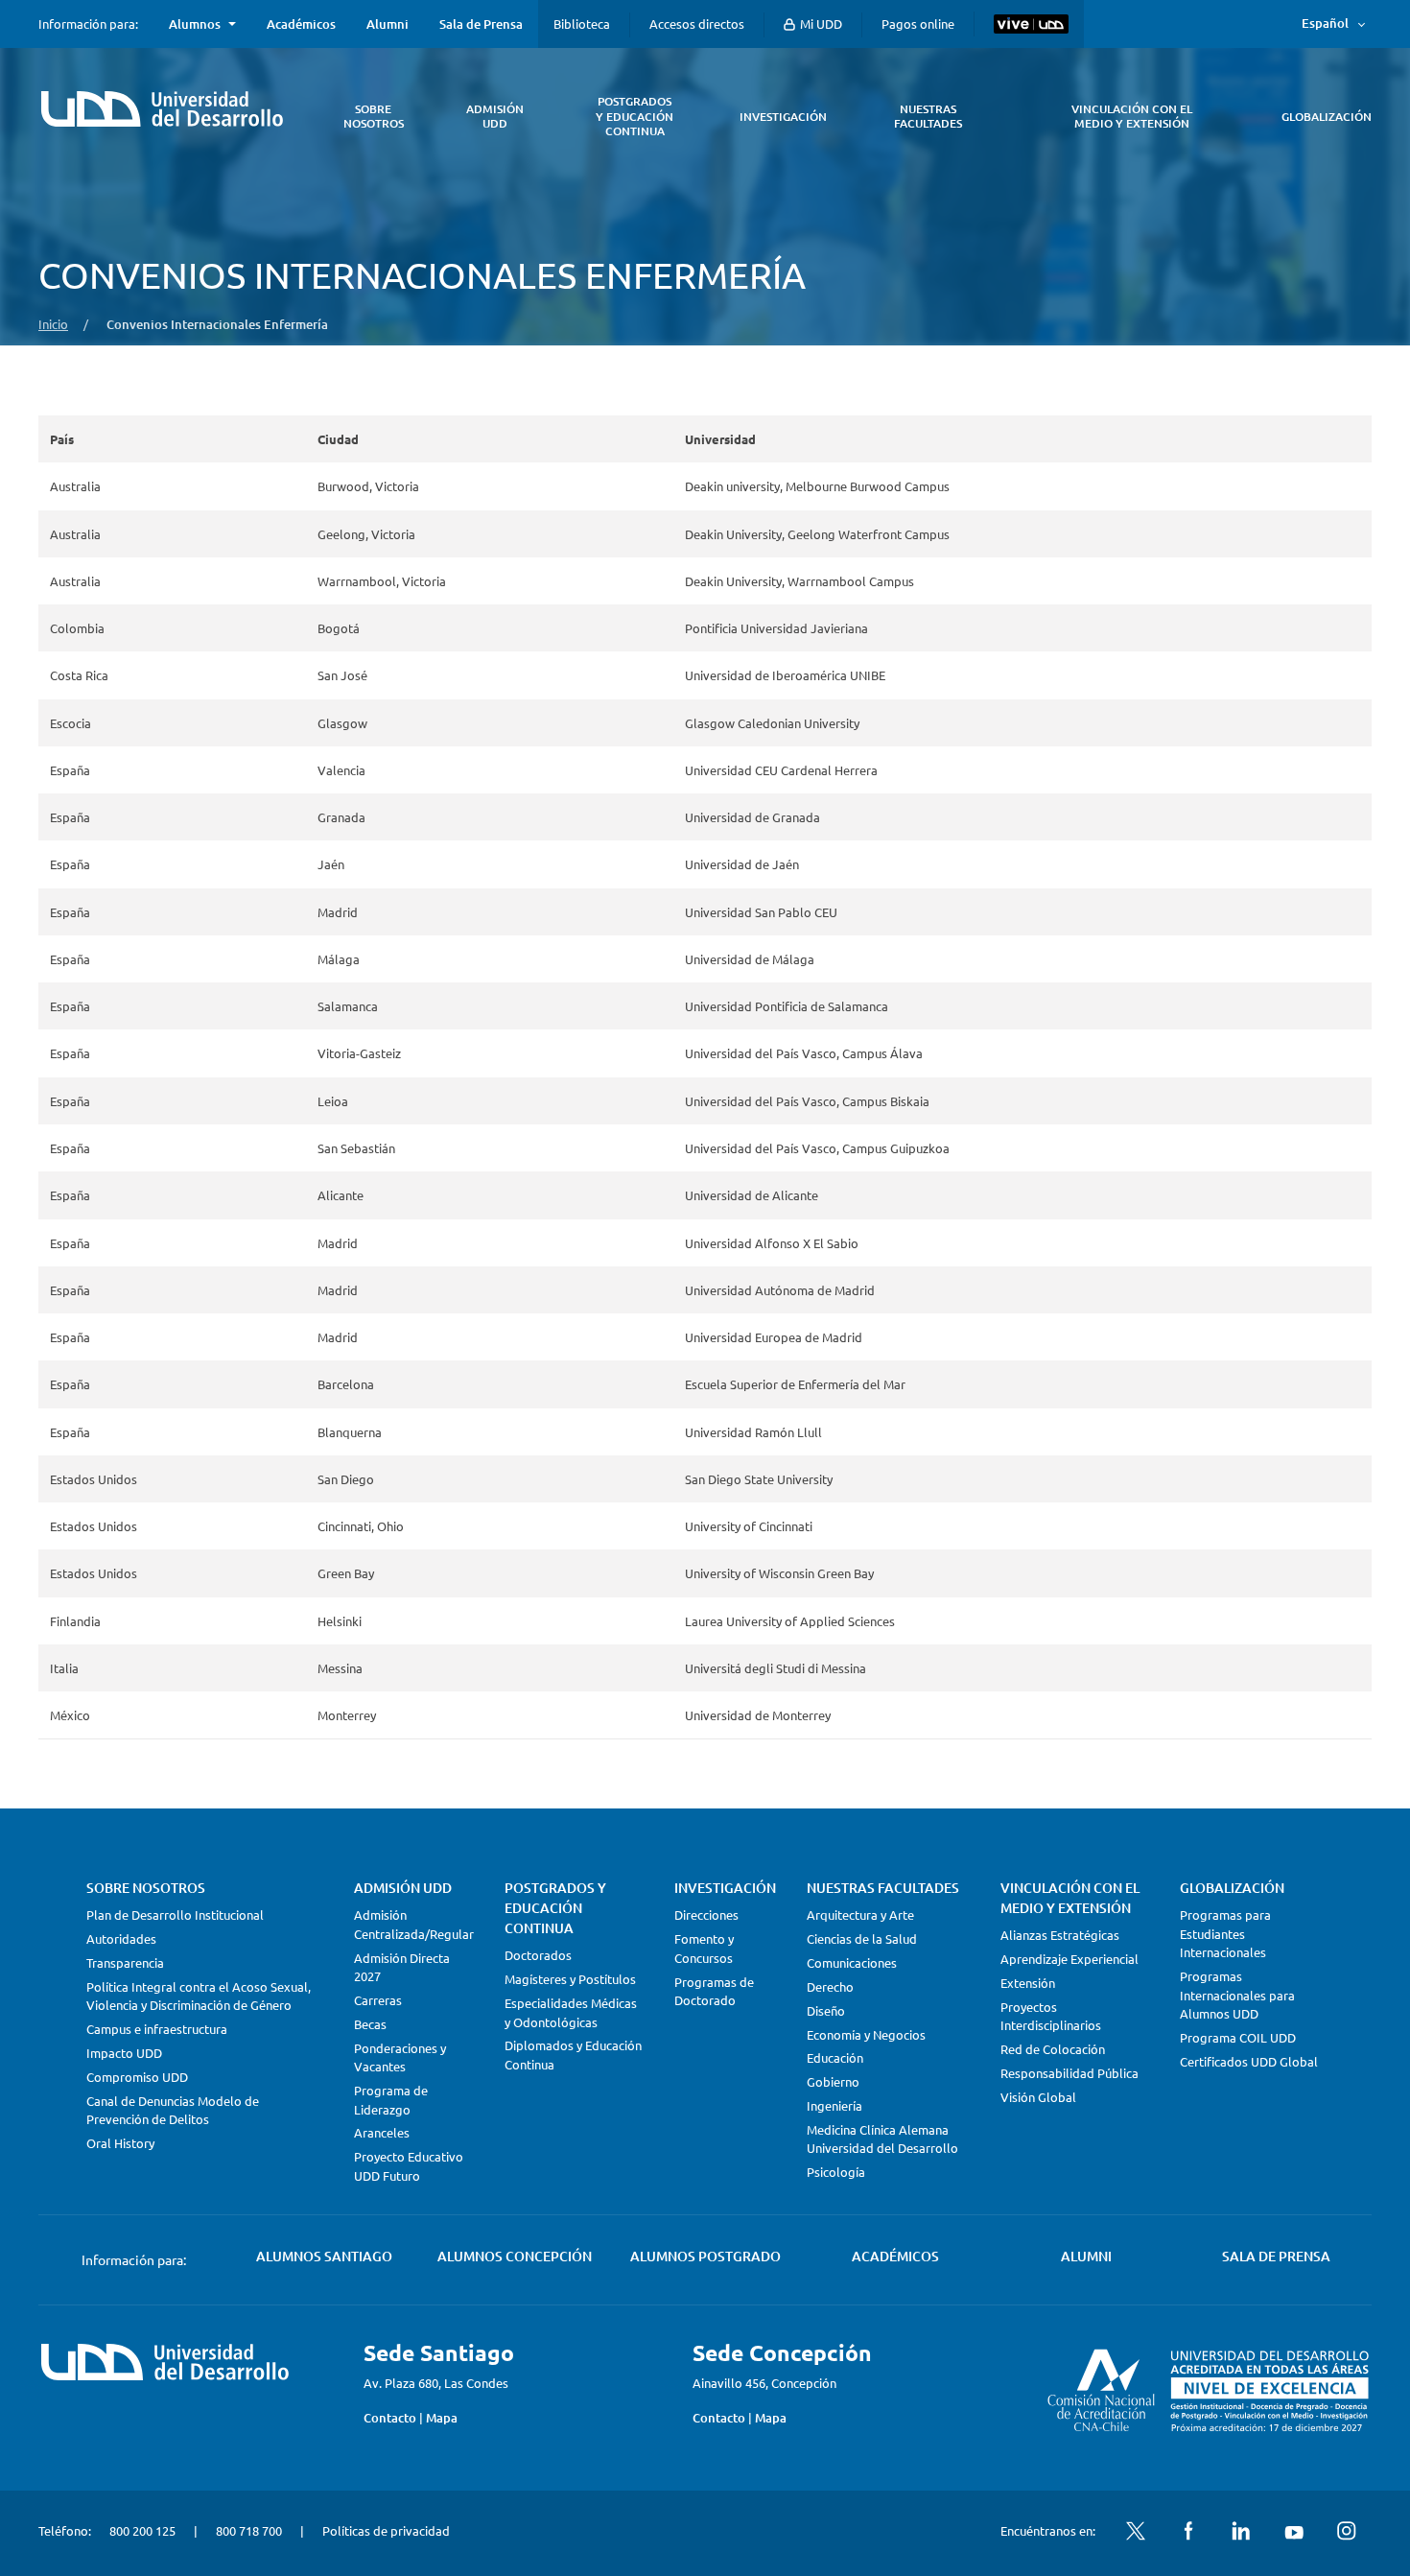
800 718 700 (249, 2530)
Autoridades (121, 1938)
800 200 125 (142, 2530)
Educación (835, 2057)
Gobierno (833, 2081)
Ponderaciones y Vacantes (400, 2057)
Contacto (390, 2418)
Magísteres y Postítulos (570, 1979)
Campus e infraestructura (157, 2029)
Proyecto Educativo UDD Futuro (409, 2166)
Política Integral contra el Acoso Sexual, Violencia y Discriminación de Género (199, 1996)
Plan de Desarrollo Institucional (175, 1914)
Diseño (826, 2010)
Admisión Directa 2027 (402, 1967)
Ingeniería (834, 2105)
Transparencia (125, 1962)
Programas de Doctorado (714, 1991)
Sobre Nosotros (146, 1888)
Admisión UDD (403, 1888)
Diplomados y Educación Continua (573, 2055)
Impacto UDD (124, 2053)
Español (1325, 23)
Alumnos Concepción (515, 2256)
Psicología (836, 2172)
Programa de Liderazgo (391, 2100)
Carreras (378, 2000)
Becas (370, 2024)
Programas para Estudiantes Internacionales (1225, 1933)
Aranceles (382, 2132)
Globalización (1232, 1888)
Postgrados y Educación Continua (555, 1908)
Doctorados (538, 1955)
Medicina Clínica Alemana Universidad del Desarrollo (882, 2139)
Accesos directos (697, 24)
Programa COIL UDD (1238, 2037)
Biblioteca (582, 24)
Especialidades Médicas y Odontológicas (571, 2012)
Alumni (388, 24)
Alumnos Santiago (324, 2256)
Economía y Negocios (866, 2034)
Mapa (442, 2418)
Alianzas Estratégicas (1060, 1935)
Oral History (120, 2143)
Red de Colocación (1053, 2049)
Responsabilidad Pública (1069, 2073)
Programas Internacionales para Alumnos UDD (1237, 1995)
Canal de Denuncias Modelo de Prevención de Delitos (173, 2110)
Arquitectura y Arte (860, 1914)
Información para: (88, 24)
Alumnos (195, 24)
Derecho (830, 1986)
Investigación (725, 1888)
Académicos (301, 24)
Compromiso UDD (137, 2077)
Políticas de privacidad (386, 2530)
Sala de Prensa (481, 24)
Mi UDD (820, 24)
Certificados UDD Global (1249, 2061)
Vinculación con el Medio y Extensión (1070, 1898)
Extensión (1028, 1983)
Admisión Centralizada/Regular (414, 1924)
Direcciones (706, 1914)
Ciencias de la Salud (862, 1938)
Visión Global (1038, 2097)
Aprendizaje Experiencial (1069, 1959)
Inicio (53, 324)
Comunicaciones (852, 1962)
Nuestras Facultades (883, 1888)
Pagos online (918, 24)
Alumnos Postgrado (705, 2256)
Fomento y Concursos (704, 1948)
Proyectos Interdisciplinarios (1051, 2016)
